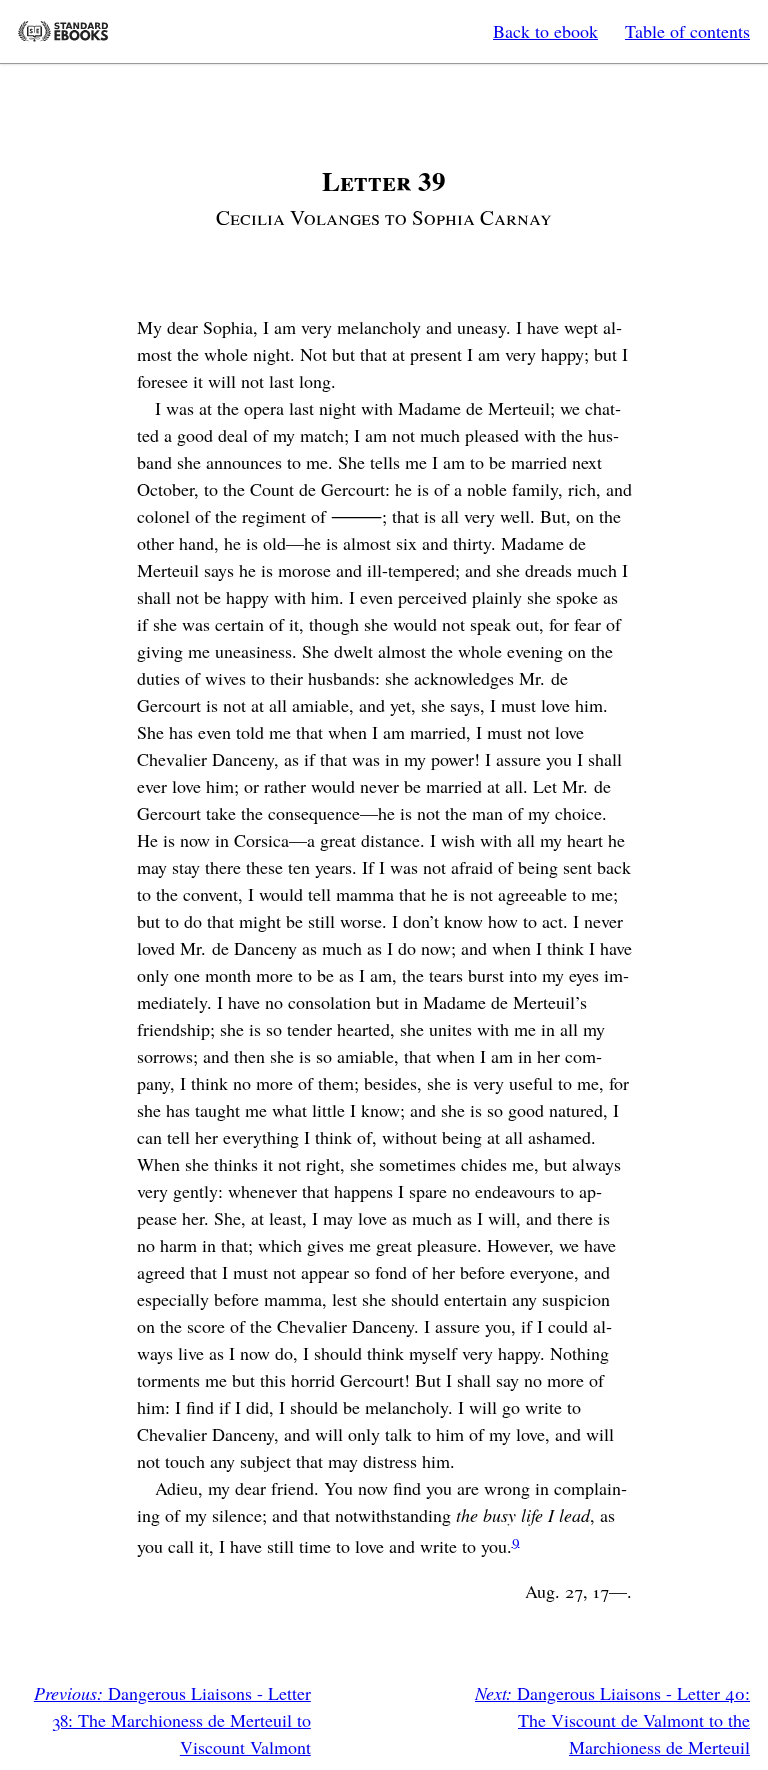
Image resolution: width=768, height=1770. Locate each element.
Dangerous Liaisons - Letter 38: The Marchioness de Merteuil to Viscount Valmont (172, 1720)
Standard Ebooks (63, 31)
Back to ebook (545, 31)
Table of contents (687, 31)
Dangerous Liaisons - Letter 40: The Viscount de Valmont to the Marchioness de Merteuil (612, 1720)
